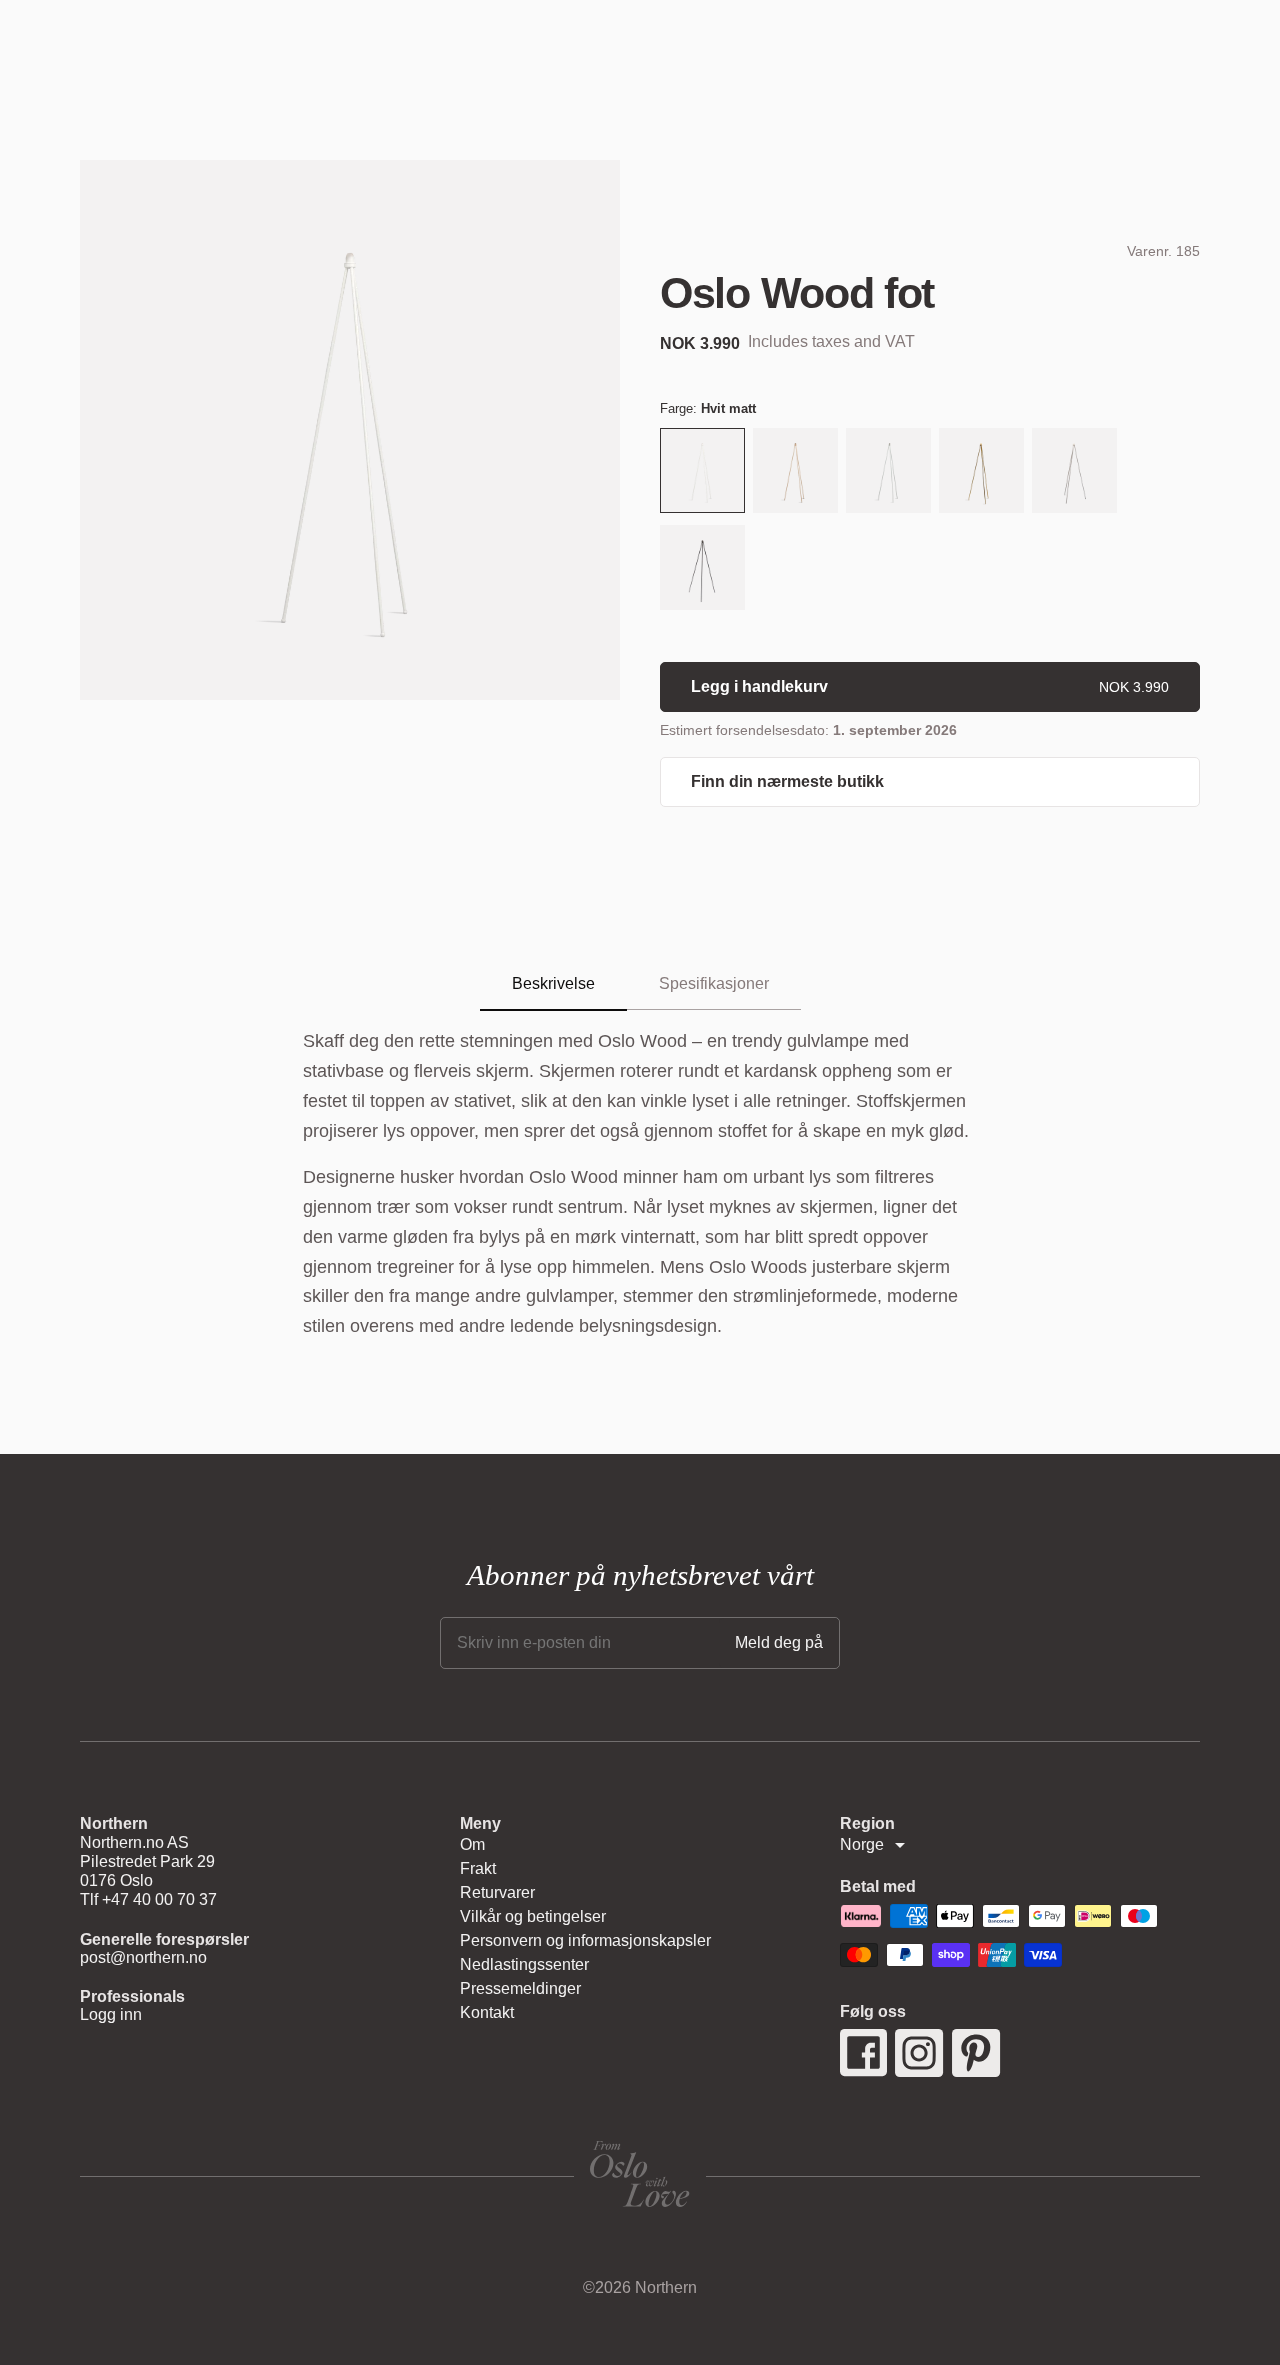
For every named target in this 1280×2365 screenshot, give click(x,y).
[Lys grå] (888, 472)
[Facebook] (863, 2053)
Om (472, 1844)
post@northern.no (143, 1957)
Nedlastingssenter (524, 1964)
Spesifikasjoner (714, 983)
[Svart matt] (702, 569)
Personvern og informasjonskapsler (585, 1940)
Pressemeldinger (520, 1988)
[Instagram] (919, 2053)
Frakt (478, 1868)
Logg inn (111, 2014)
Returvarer (497, 1892)
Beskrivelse (553, 983)
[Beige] (795, 472)
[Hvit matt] (702, 472)
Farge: (708, 408)
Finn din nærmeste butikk (787, 781)
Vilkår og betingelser (533, 1916)
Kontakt (487, 2012)
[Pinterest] (976, 2053)
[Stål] (1074, 472)
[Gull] (981, 472)
